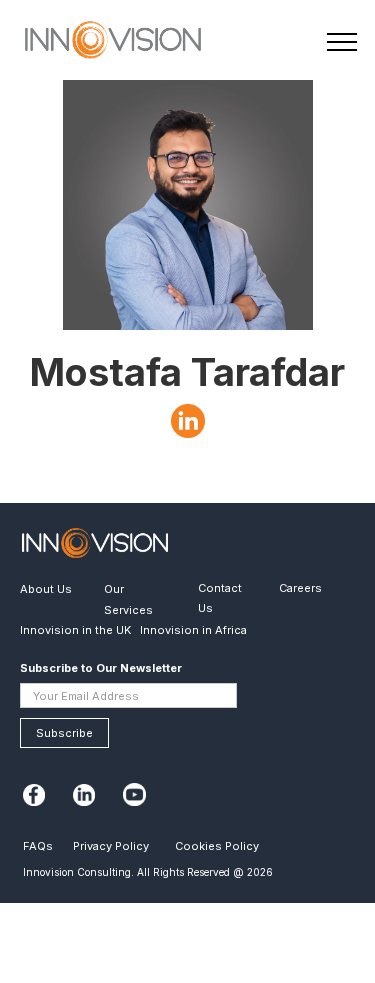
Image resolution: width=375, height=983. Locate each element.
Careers (300, 588)
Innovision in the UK (75, 630)
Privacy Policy (111, 846)
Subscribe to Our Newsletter (101, 668)
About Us (46, 589)
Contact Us (220, 598)
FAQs (38, 846)
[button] (337, 44)
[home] (98, 43)
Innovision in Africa (193, 630)
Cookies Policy (217, 846)
